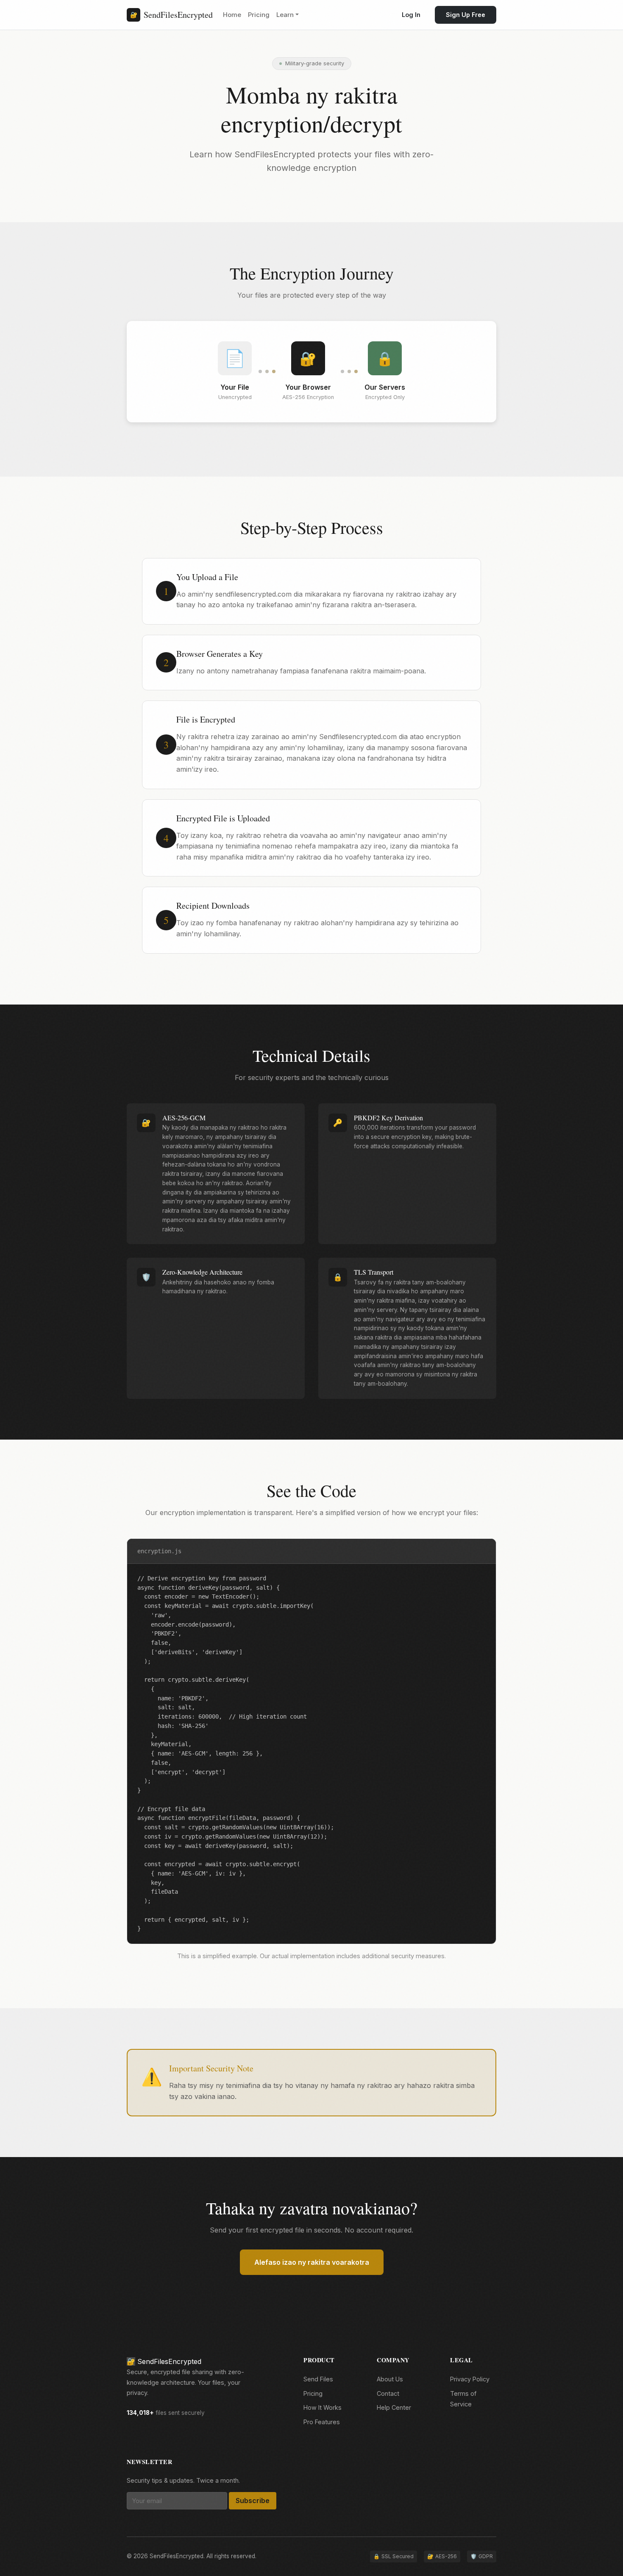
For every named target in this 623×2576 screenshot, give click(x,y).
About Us (390, 2379)
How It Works (323, 2407)
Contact (388, 2393)
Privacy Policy (470, 2379)
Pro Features (322, 2422)
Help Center (394, 2407)
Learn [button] (285, 15)
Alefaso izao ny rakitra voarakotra (312, 2262)
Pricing (259, 15)
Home (232, 15)
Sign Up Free (466, 15)
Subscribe (253, 2501)
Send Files (318, 2379)
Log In (411, 15)
